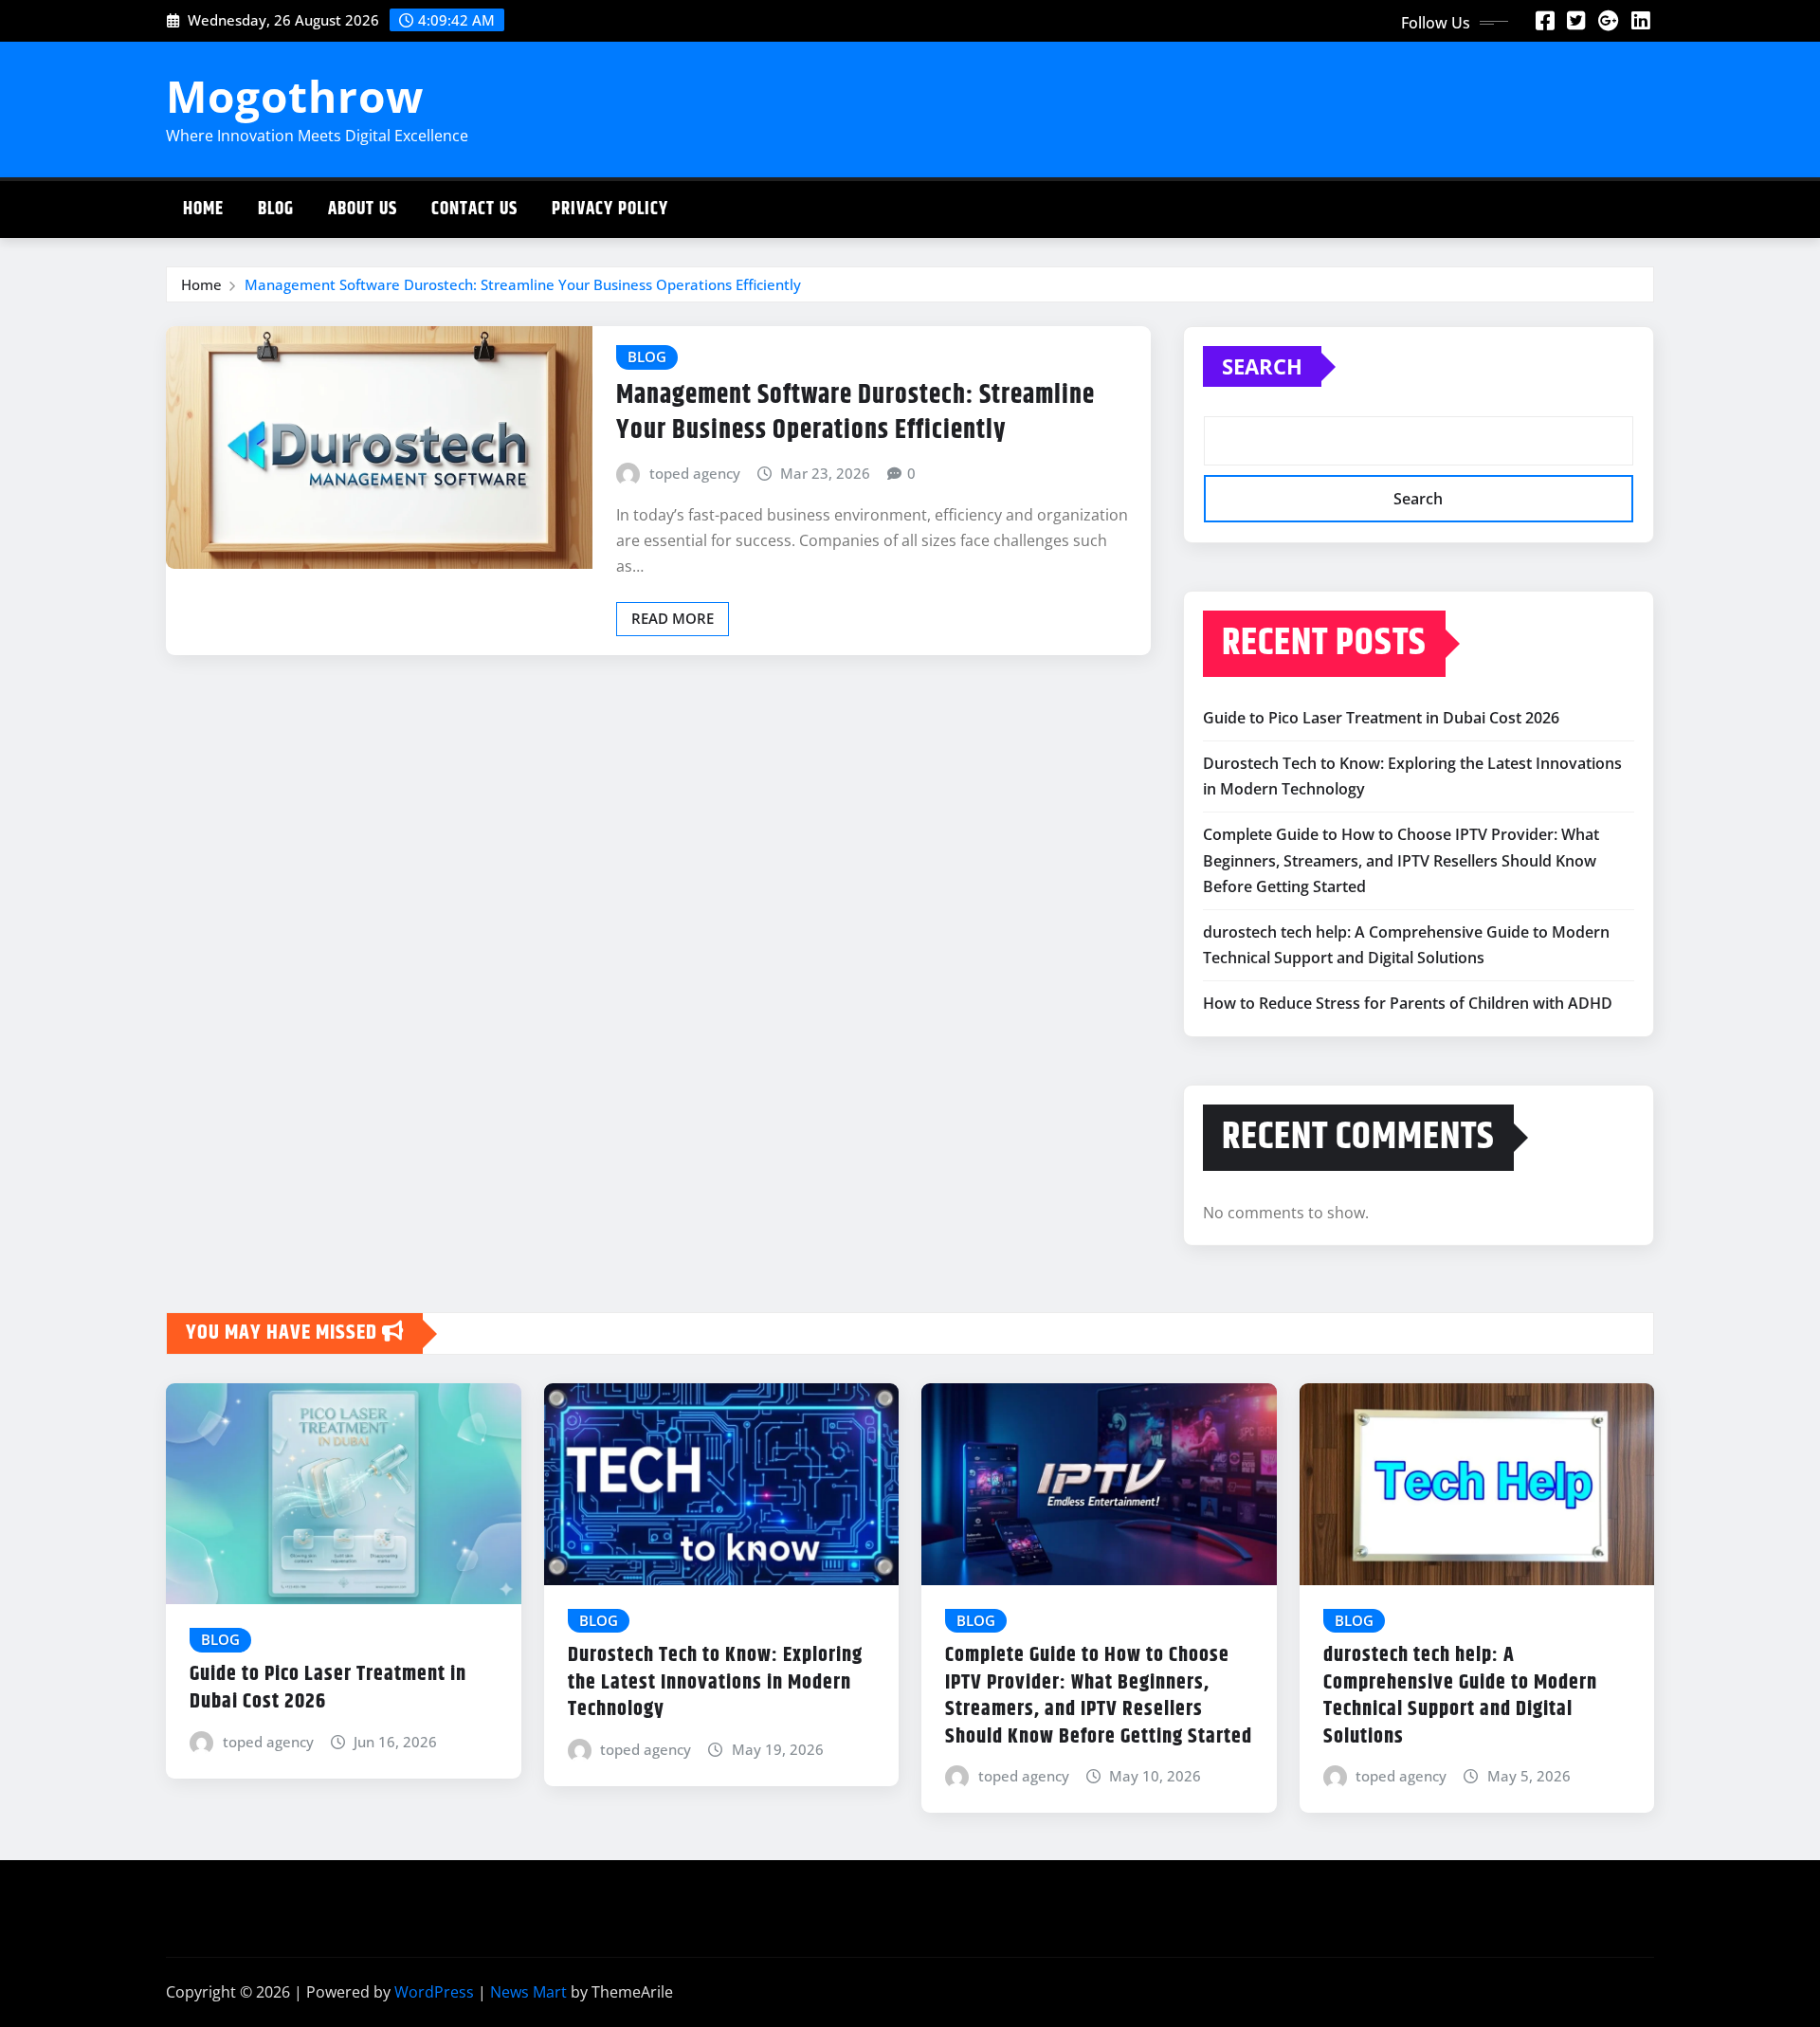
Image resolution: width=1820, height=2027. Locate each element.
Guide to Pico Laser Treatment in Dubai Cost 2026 (1381, 718)
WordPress (434, 1992)
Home (203, 209)
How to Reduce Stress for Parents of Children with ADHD (1408, 1003)
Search (1262, 366)
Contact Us (474, 209)
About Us (363, 209)
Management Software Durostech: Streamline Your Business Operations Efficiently (523, 284)
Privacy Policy (610, 209)
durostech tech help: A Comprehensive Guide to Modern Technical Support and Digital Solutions (1460, 1696)
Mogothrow (295, 96)
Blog (276, 209)
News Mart (528, 1992)
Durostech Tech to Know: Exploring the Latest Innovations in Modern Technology (715, 1682)
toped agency (695, 473)
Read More (673, 618)
